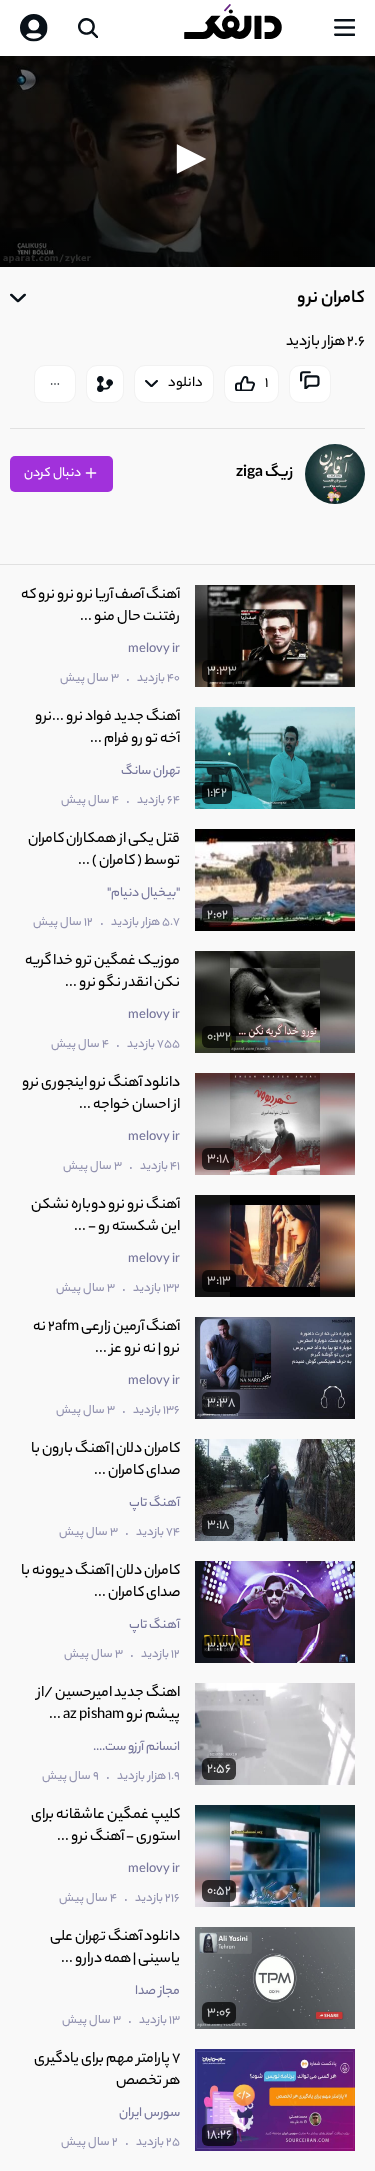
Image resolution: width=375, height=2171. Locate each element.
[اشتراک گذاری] (105, 384)
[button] (188, 159)
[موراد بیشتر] (55, 384)
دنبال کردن (53, 473)
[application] (187, 161)
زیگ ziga (264, 473)
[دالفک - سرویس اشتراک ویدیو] (249, 28)
